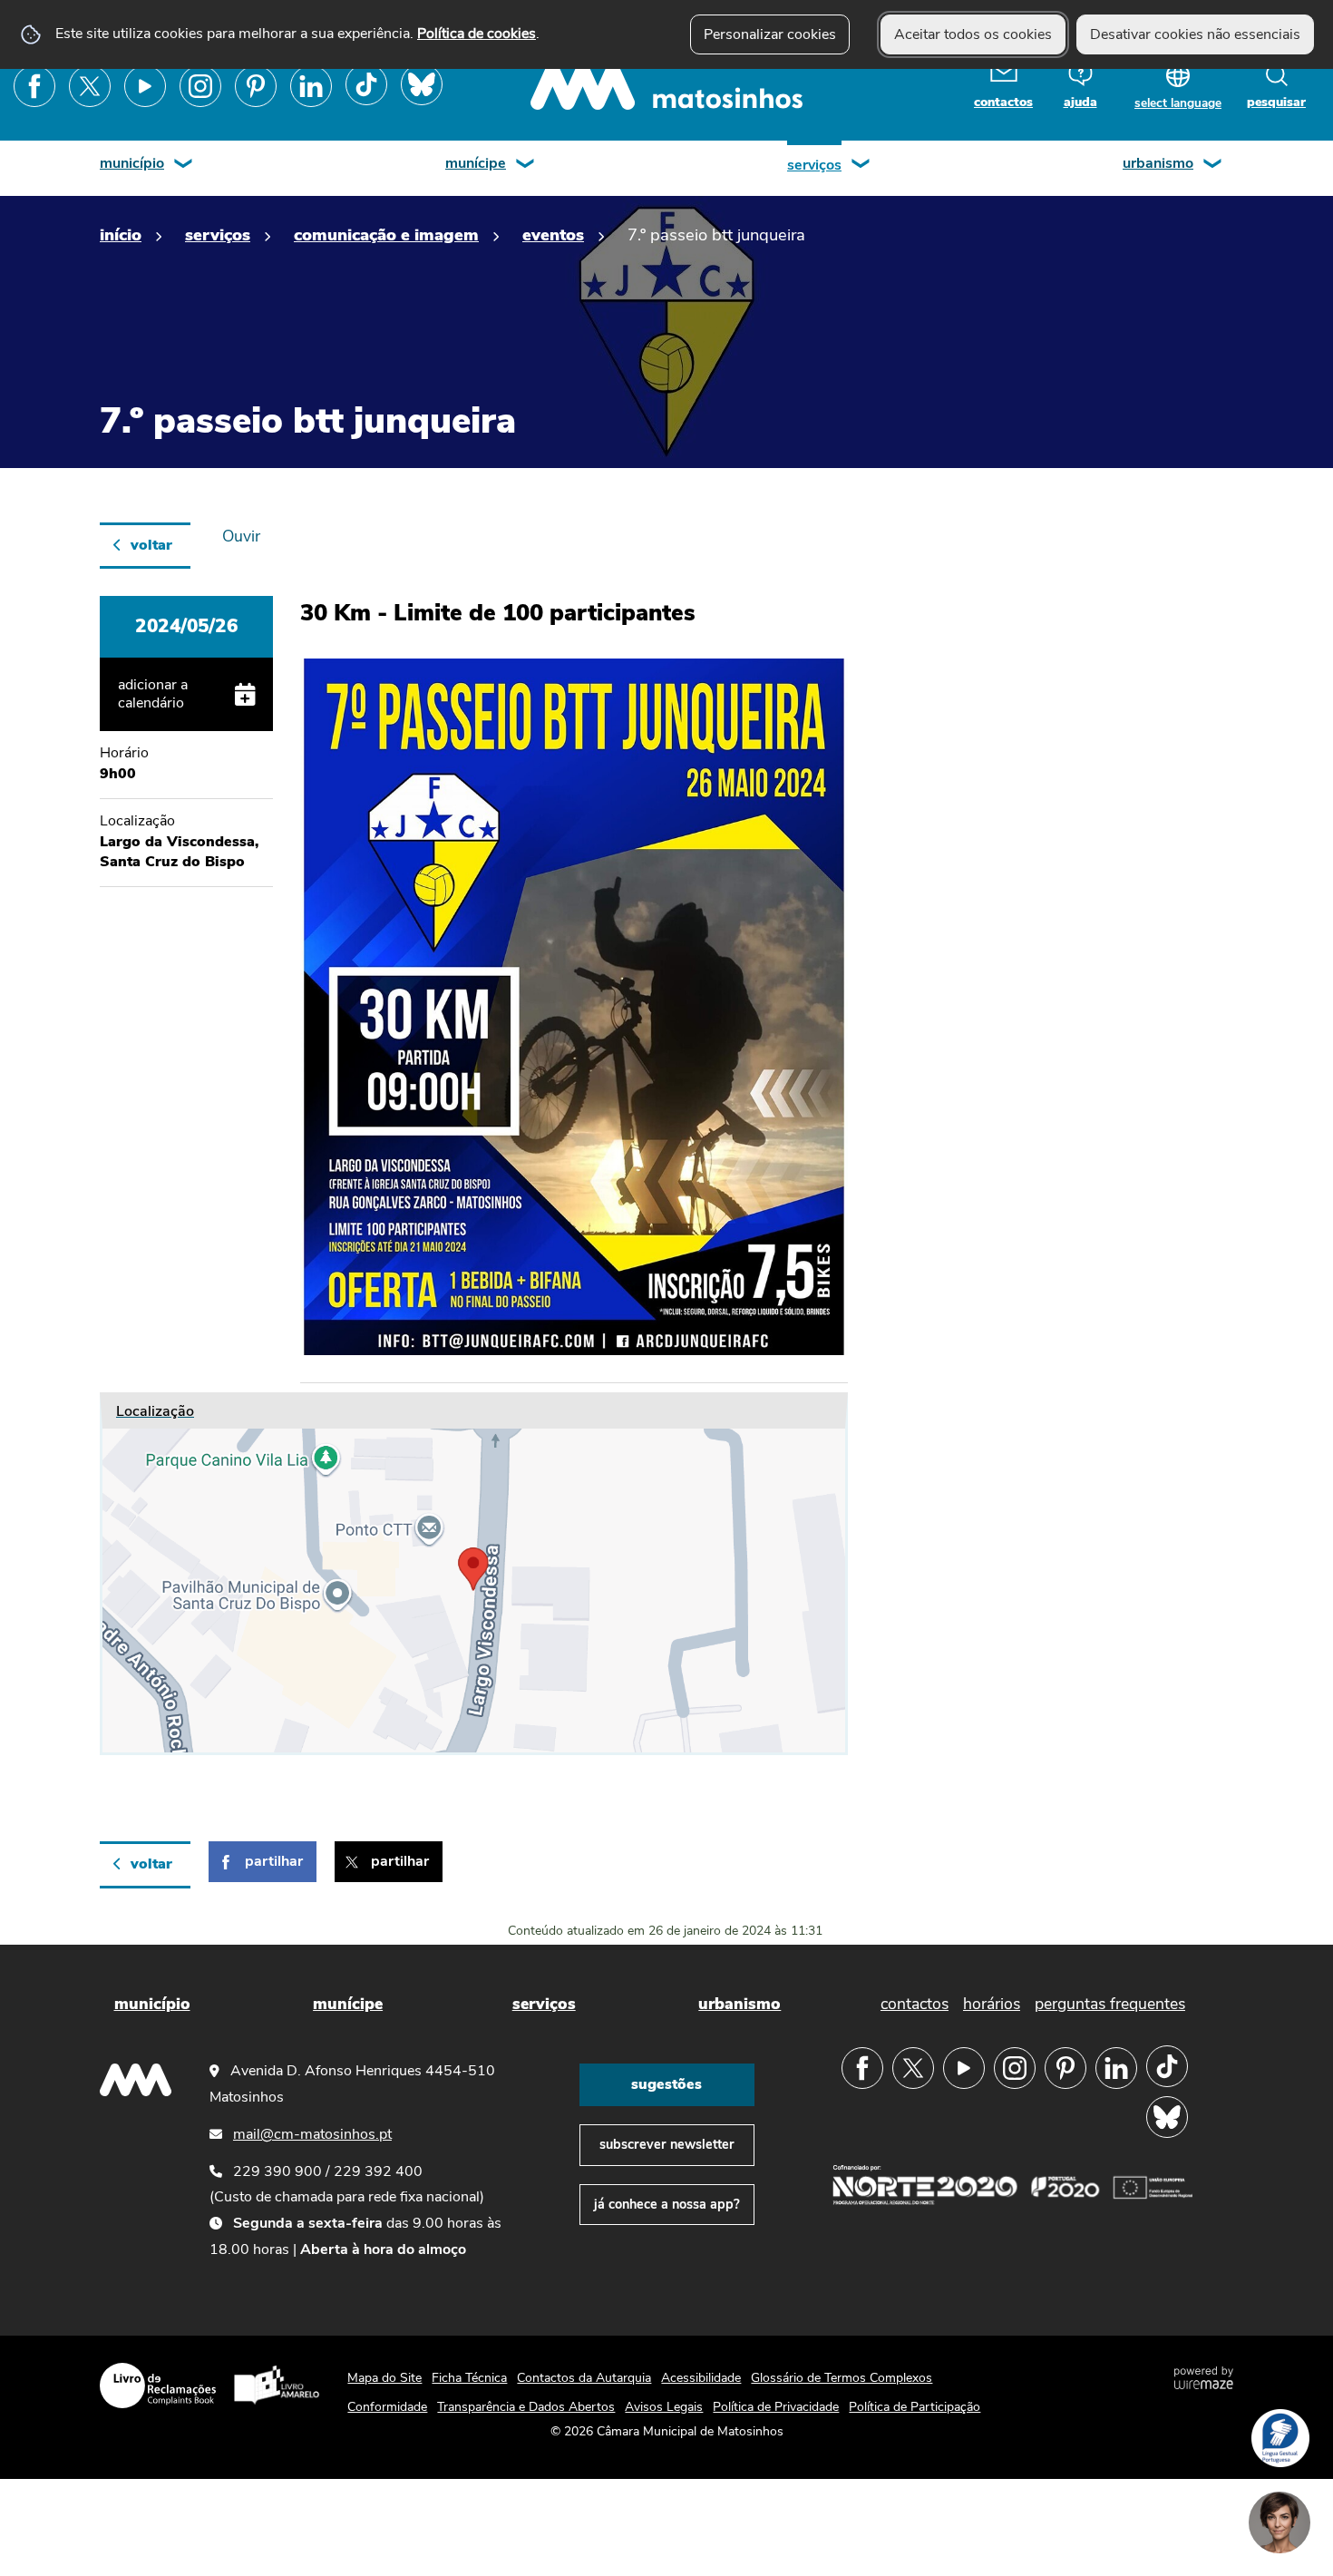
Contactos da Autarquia (584, 2378)
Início (121, 234)
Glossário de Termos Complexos (842, 2378)
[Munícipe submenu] (526, 166)
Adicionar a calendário (153, 694)
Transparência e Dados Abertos (526, 2407)
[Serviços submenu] (861, 166)
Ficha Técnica (469, 2378)
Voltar (151, 545)
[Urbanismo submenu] (1213, 166)
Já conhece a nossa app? (667, 2204)
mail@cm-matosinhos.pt (312, 2134)
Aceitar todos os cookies (973, 34)
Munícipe (476, 163)
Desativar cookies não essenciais (1195, 34)
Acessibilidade (701, 2378)
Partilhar (274, 1861)
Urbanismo (1158, 163)
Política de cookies (477, 34)
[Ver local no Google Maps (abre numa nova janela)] (474, 1574)
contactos (1003, 102)
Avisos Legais (664, 2407)
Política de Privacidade (776, 2407)
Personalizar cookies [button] (770, 34)
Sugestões (666, 2084)
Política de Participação (915, 2407)
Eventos (553, 234)
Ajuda (1080, 102)
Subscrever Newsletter (667, 2144)
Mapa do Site (384, 2378)
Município (132, 163)
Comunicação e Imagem (386, 234)
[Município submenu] (184, 166)
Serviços (814, 165)
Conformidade (387, 2407)
